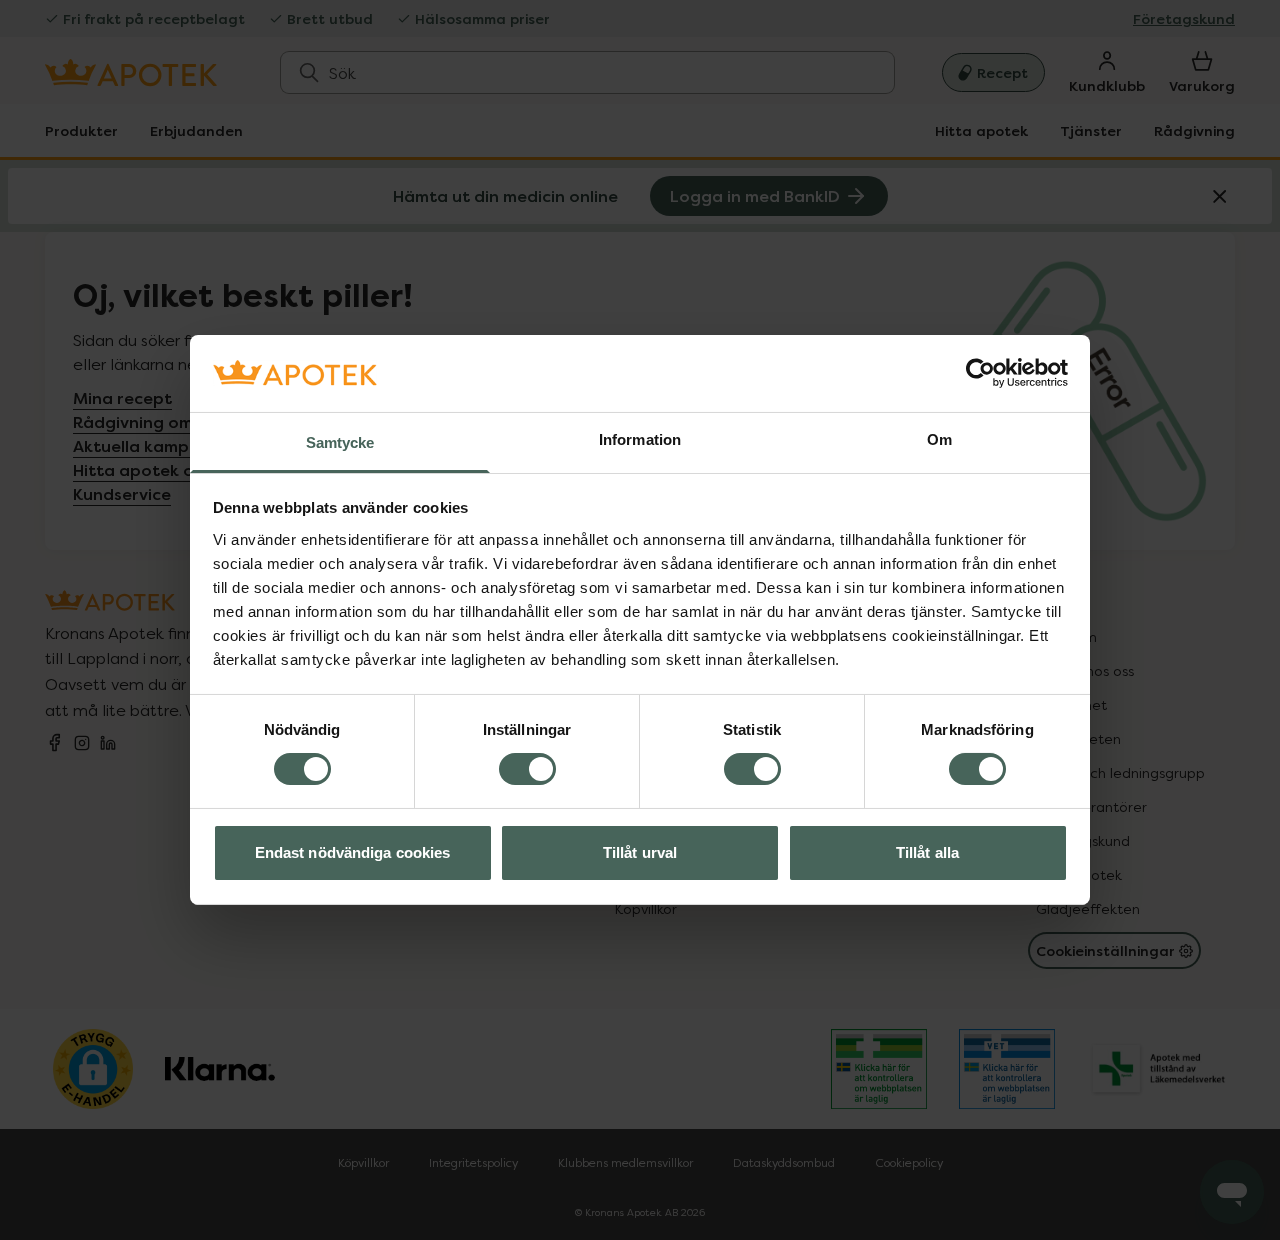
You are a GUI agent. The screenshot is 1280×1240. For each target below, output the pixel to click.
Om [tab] (939, 439)
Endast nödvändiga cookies (353, 852)
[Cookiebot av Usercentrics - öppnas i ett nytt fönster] (980, 373)
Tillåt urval (640, 852)
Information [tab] (640, 439)
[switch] (527, 769)
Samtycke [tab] (340, 442)
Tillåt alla (927, 852)
